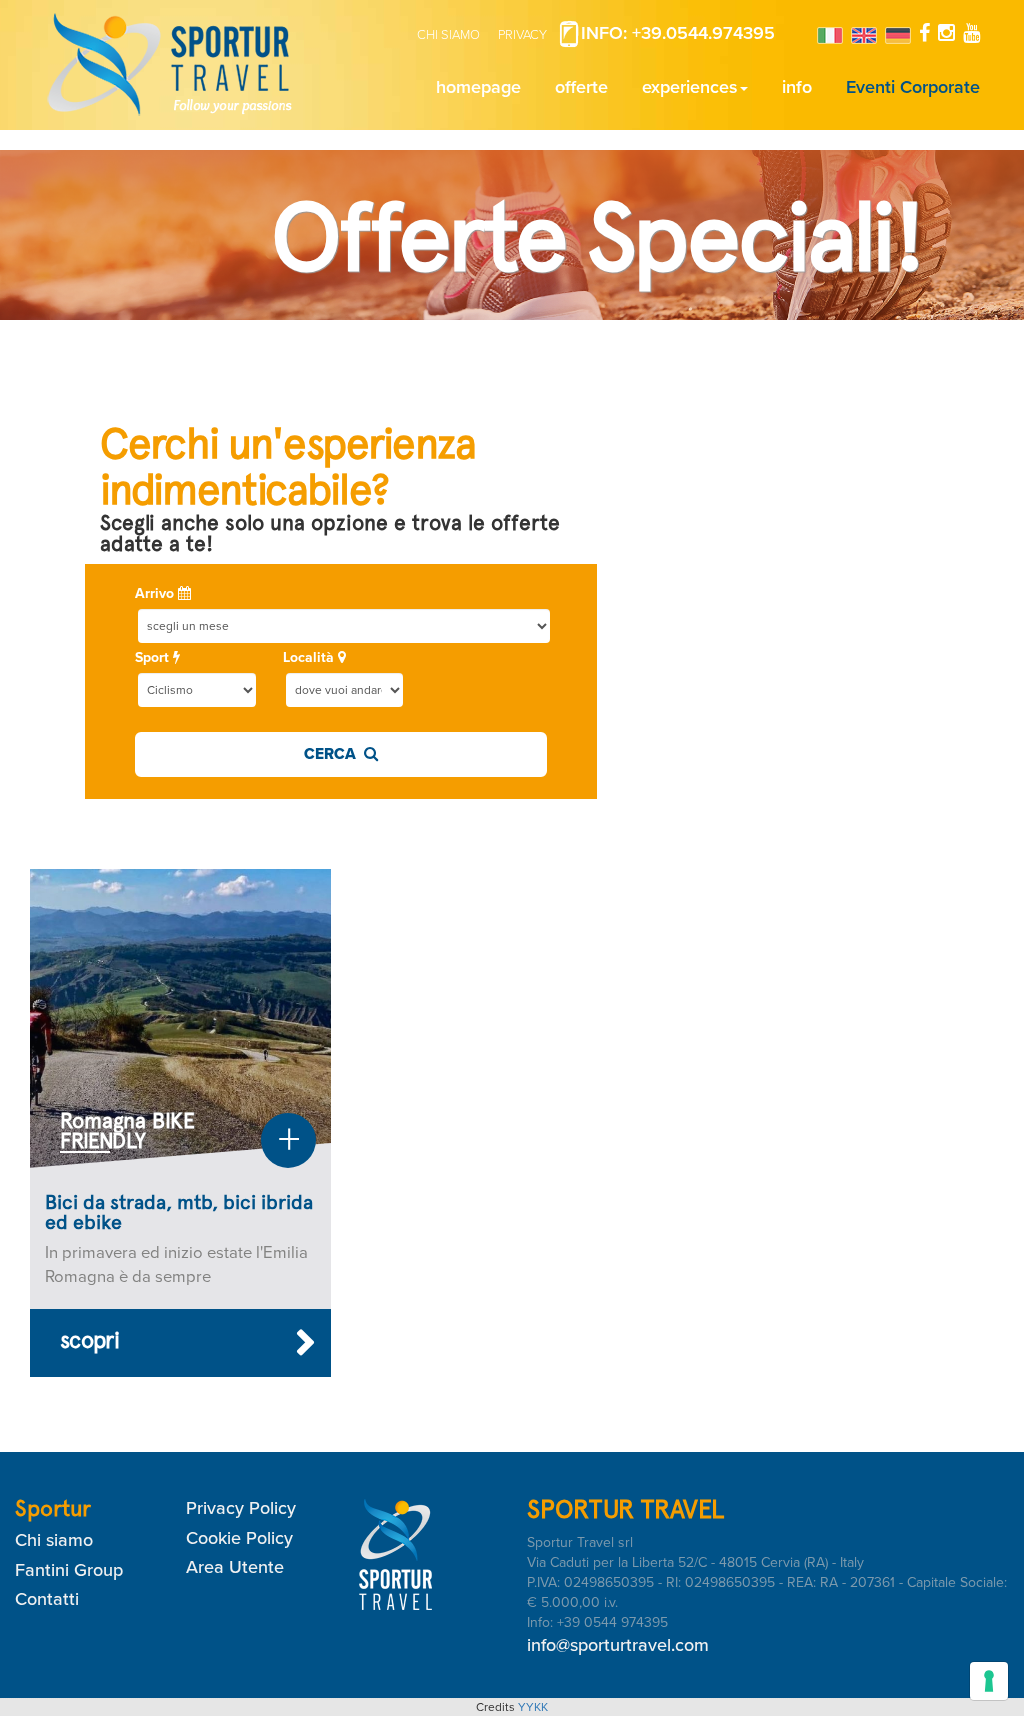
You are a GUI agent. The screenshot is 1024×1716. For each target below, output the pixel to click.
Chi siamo (54, 1540)
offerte (581, 87)
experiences (690, 87)
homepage (478, 87)
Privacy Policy (241, 1508)
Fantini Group (69, 1570)
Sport (154, 657)
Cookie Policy (239, 1538)
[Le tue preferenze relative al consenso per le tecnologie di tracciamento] (989, 1681)
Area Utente (235, 1567)
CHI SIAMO (448, 35)
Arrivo (156, 593)
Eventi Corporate (913, 87)
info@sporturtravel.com (618, 1645)
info (797, 87)
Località (310, 657)
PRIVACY (522, 35)
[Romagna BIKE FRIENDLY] (180, 1017)
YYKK (533, 1707)
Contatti (47, 1599)
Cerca (334, 754)
